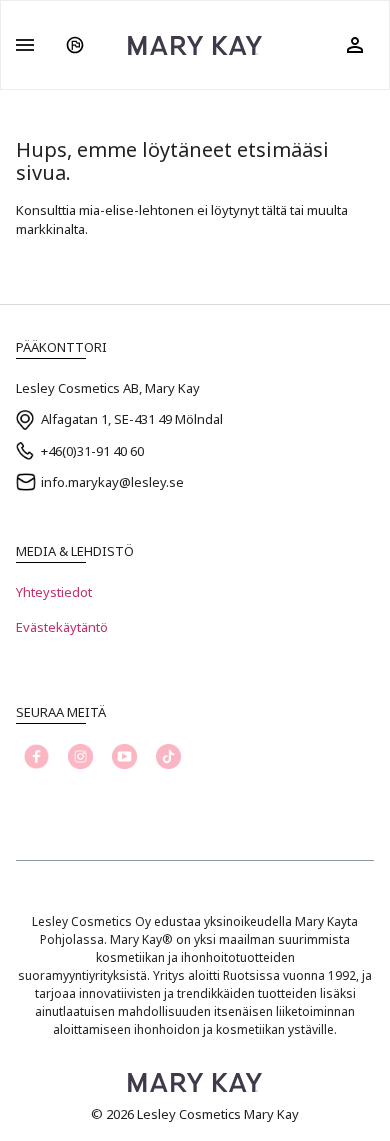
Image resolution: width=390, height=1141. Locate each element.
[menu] (25, 45)
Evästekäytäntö (62, 627)
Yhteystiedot (54, 592)
